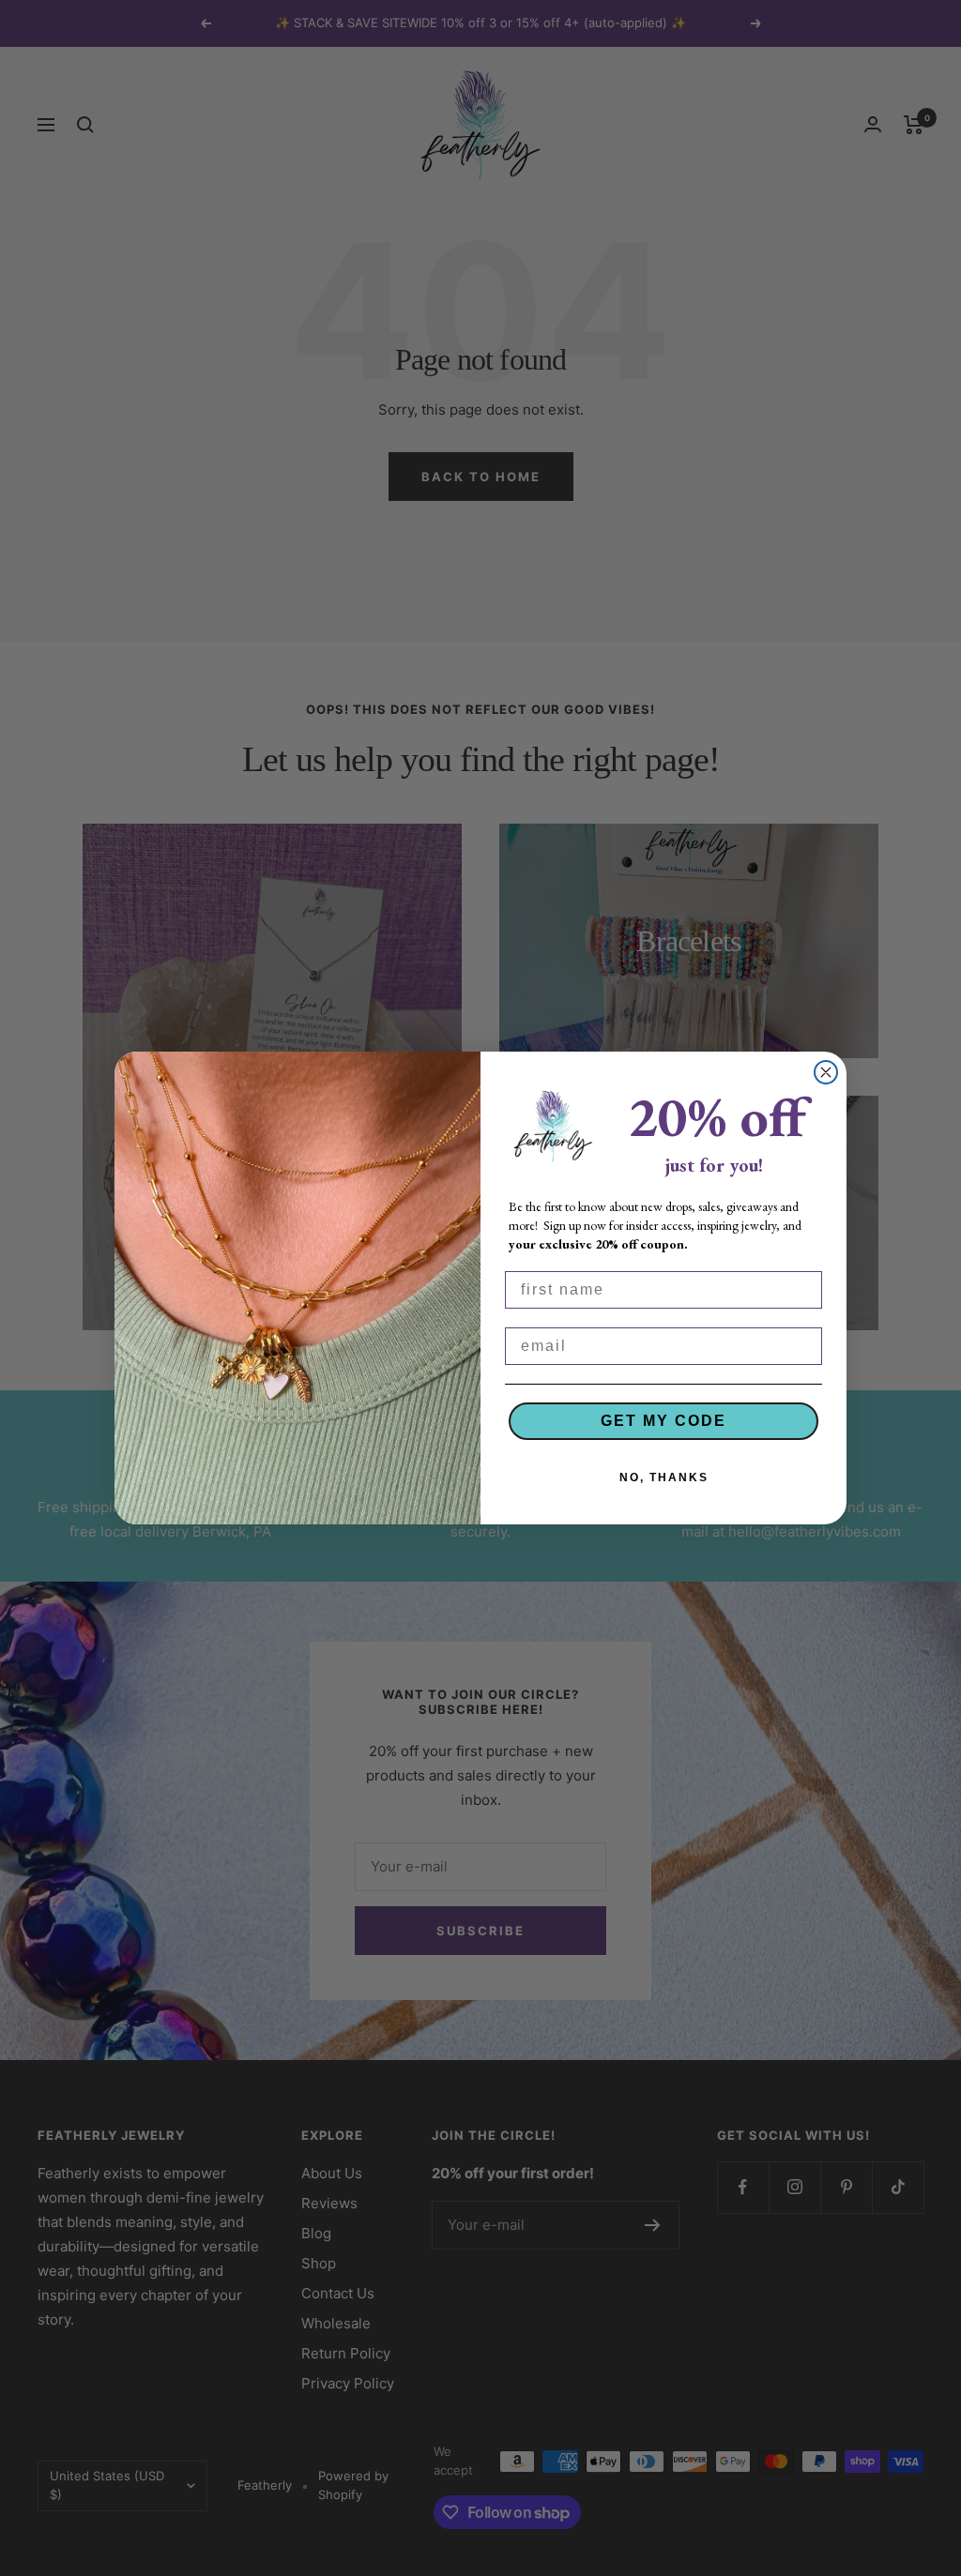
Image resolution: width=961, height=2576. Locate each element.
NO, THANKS (664, 1477)
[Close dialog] (826, 1072)
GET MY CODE (664, 1421)
